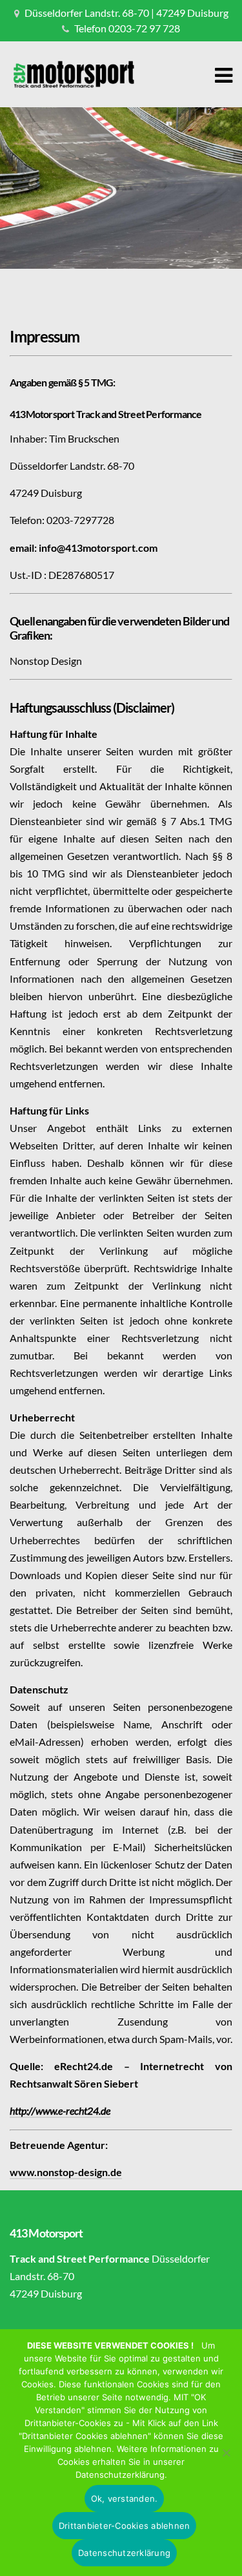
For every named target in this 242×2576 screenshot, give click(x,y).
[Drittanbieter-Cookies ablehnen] (226, 2453)
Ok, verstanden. (125, 2498)
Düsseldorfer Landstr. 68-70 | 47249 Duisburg (126, 13)
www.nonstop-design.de (66, 2172)
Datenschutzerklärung (124, 2553)
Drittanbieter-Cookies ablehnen (125, 2526)
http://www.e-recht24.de (60, 2110)
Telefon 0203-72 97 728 (127, 28)
